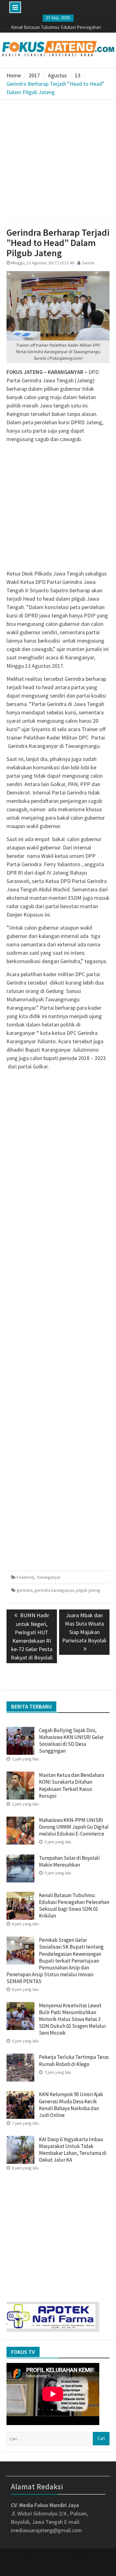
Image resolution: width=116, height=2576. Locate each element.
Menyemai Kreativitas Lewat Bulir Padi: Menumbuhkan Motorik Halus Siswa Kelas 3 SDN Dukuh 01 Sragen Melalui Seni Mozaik (72, 2019)
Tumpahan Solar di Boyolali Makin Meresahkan (69, 1861)
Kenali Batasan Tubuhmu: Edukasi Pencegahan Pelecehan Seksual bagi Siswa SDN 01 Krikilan (74, 1905)
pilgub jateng (88, 1590)
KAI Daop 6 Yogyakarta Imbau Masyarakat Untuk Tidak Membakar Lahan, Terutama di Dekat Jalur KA (73, 2150)
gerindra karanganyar (54, 1590)
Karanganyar (49, 1577)
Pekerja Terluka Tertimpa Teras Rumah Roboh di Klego (74, 2060)
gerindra (25, 1590)
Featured (25, 1577)
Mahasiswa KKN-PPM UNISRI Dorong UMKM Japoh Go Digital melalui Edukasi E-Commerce (74, 1827)
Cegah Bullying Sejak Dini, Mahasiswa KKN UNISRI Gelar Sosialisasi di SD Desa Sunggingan (71, 1741)
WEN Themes (78, 2567)
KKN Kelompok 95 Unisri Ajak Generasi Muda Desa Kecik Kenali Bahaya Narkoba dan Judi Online (71, 2105)
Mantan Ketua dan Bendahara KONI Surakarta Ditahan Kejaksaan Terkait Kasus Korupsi (72, 1785)
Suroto (88, 263)
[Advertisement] (58, 161)
